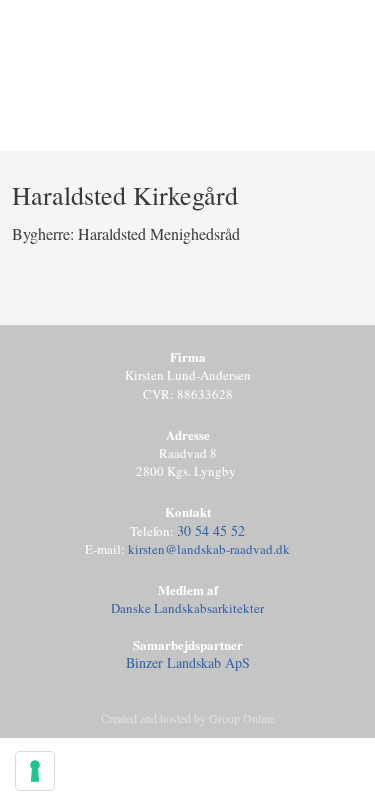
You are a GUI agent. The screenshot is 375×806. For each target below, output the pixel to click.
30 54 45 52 (211, 530)
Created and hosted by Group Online (188, 718)
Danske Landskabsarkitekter (187, 608)
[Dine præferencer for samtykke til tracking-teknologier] (35, 771)
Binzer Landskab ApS (188, 662)
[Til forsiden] (188, 111)
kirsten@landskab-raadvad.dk (209, 549)
